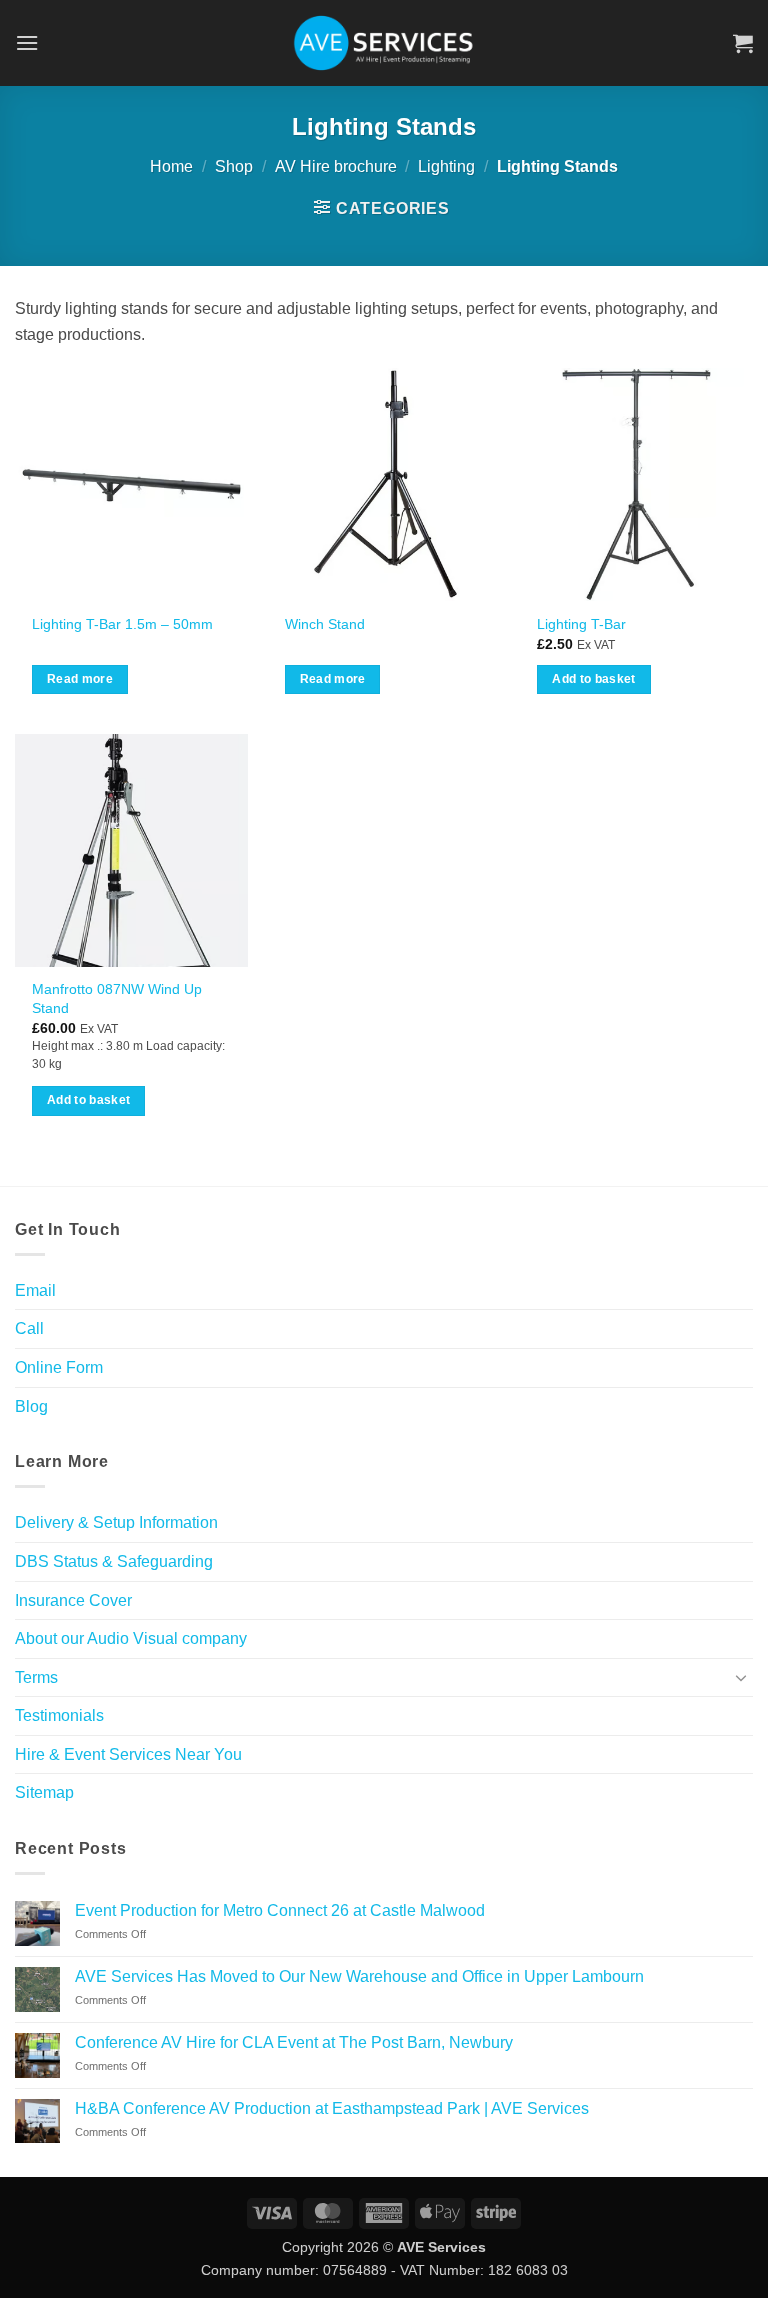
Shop (234, 166)
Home (171, 166)
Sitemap (44, 1792)
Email (35, 1290)
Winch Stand (325, 624)
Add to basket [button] (594, 679)
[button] (27, 42)
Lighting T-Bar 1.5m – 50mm (122, 624)
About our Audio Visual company (131, 1638)
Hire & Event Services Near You (128, 1754)
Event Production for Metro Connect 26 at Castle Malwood (280, 1910)
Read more (80, 679)
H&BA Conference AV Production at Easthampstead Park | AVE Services (332, 2108)
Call (29, 1328)
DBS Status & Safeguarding (114, 1561)
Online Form (59, 1367)
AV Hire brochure (336, 166)
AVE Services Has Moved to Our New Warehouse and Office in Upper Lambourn (359, 1976)
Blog (31, 1406)
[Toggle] (741, 1677)
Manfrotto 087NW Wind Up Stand (117, 998)
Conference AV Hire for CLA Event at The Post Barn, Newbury (294, 2042)
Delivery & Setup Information (116, 1522)
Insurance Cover (73, 1600)
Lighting (446, 166)
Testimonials (59, 1715)
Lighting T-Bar (581, 624)
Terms (36, 1677)
